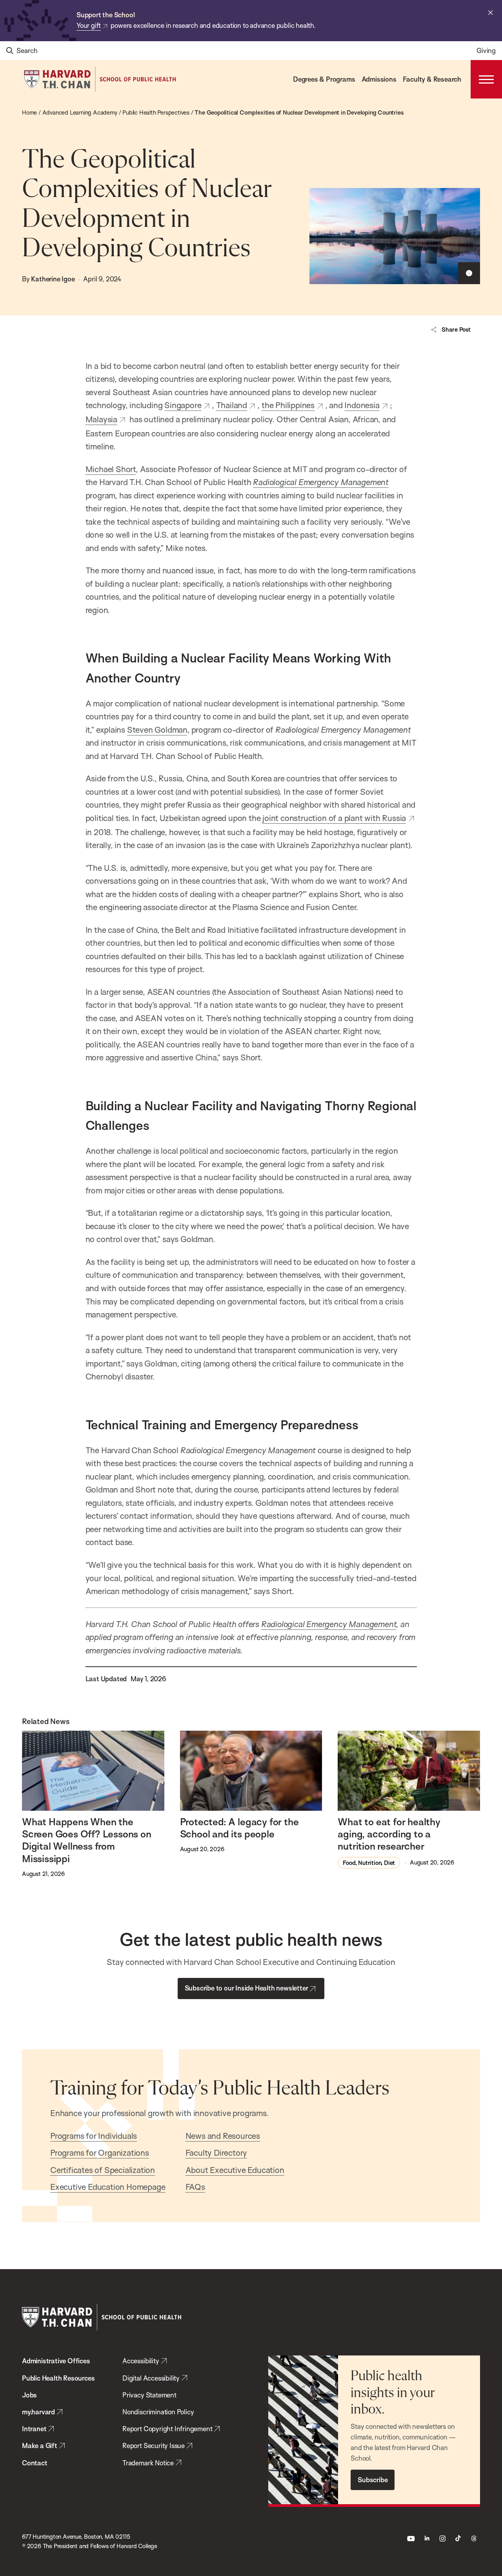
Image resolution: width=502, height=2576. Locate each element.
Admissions (379, 79)
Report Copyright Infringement (167, 2429)
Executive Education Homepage (108, 2187)
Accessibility (141, 2361)
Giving (486, 50)
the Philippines (288, 405)
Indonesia (362, 405)
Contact (35, 2463)
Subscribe (373, 2480)
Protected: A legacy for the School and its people (239, 1828)
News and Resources (223, 2136)
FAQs (195, 2187)
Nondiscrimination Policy (158, 2412)
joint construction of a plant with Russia (334, 818)
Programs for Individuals (94, 2136)
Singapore (183, 405)
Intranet (34, 2429)
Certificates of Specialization (103, 2170)
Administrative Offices (56, 2361)
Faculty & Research (432, 79)
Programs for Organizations (100, 2153)
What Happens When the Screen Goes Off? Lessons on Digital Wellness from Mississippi (87, 1840)
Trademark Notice (148, 2463)
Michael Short (111, 469)
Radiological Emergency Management (321, 482)
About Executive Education (235, 2170)
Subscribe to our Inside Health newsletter (246, 1988)
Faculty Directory (216, 2153)
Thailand (232, 405)
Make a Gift (40, 2446)
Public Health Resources (58, 2378)
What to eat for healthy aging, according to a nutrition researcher (389, 1834)
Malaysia (101, 419)
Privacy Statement (149, 2395)
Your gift (89, 25)
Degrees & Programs (324, 79)
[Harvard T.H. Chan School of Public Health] (102, 2317)
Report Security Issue (154, 2446)
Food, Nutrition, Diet (369, 1863)
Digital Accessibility (151, 2378)
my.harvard (38, 2412)
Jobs (29, 2395)
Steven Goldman (157, 730)
